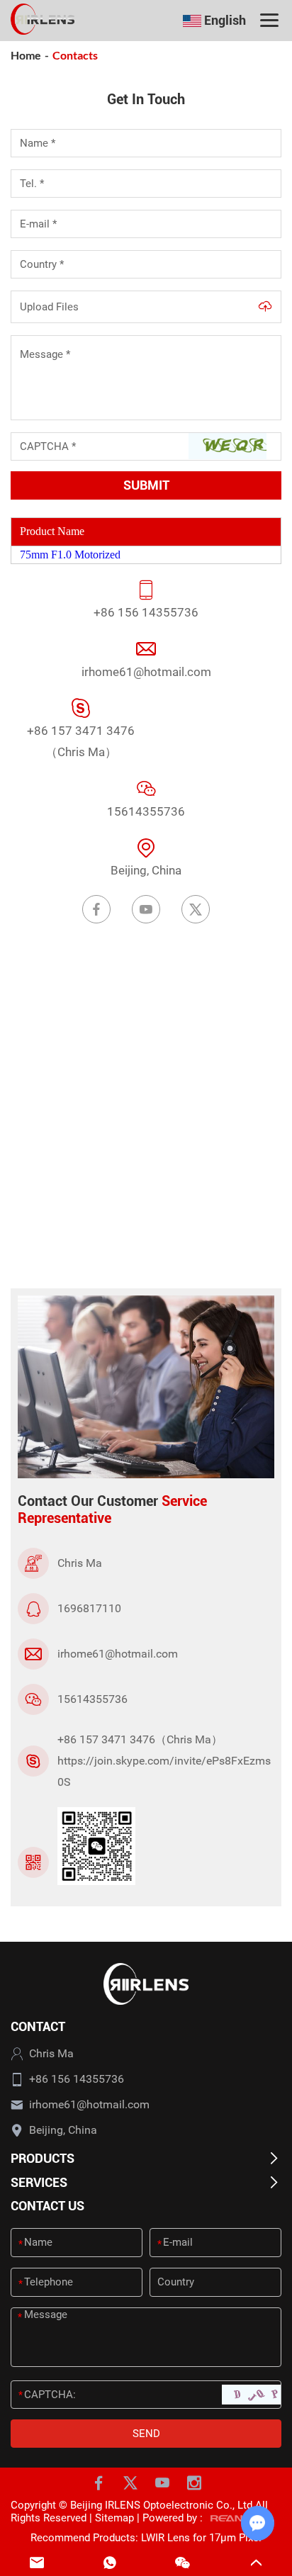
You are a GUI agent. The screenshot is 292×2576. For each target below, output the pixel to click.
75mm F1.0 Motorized (70, 555)
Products (43, 2158)
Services (39, 2182)
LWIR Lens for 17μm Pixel (201, 2538)
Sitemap (114, 2518)
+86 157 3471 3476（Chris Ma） (81, 741)
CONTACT (38, 2026)
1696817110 (89, 1608)
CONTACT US (47, 2206)
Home (26, 55)
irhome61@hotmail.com (146, 672)
